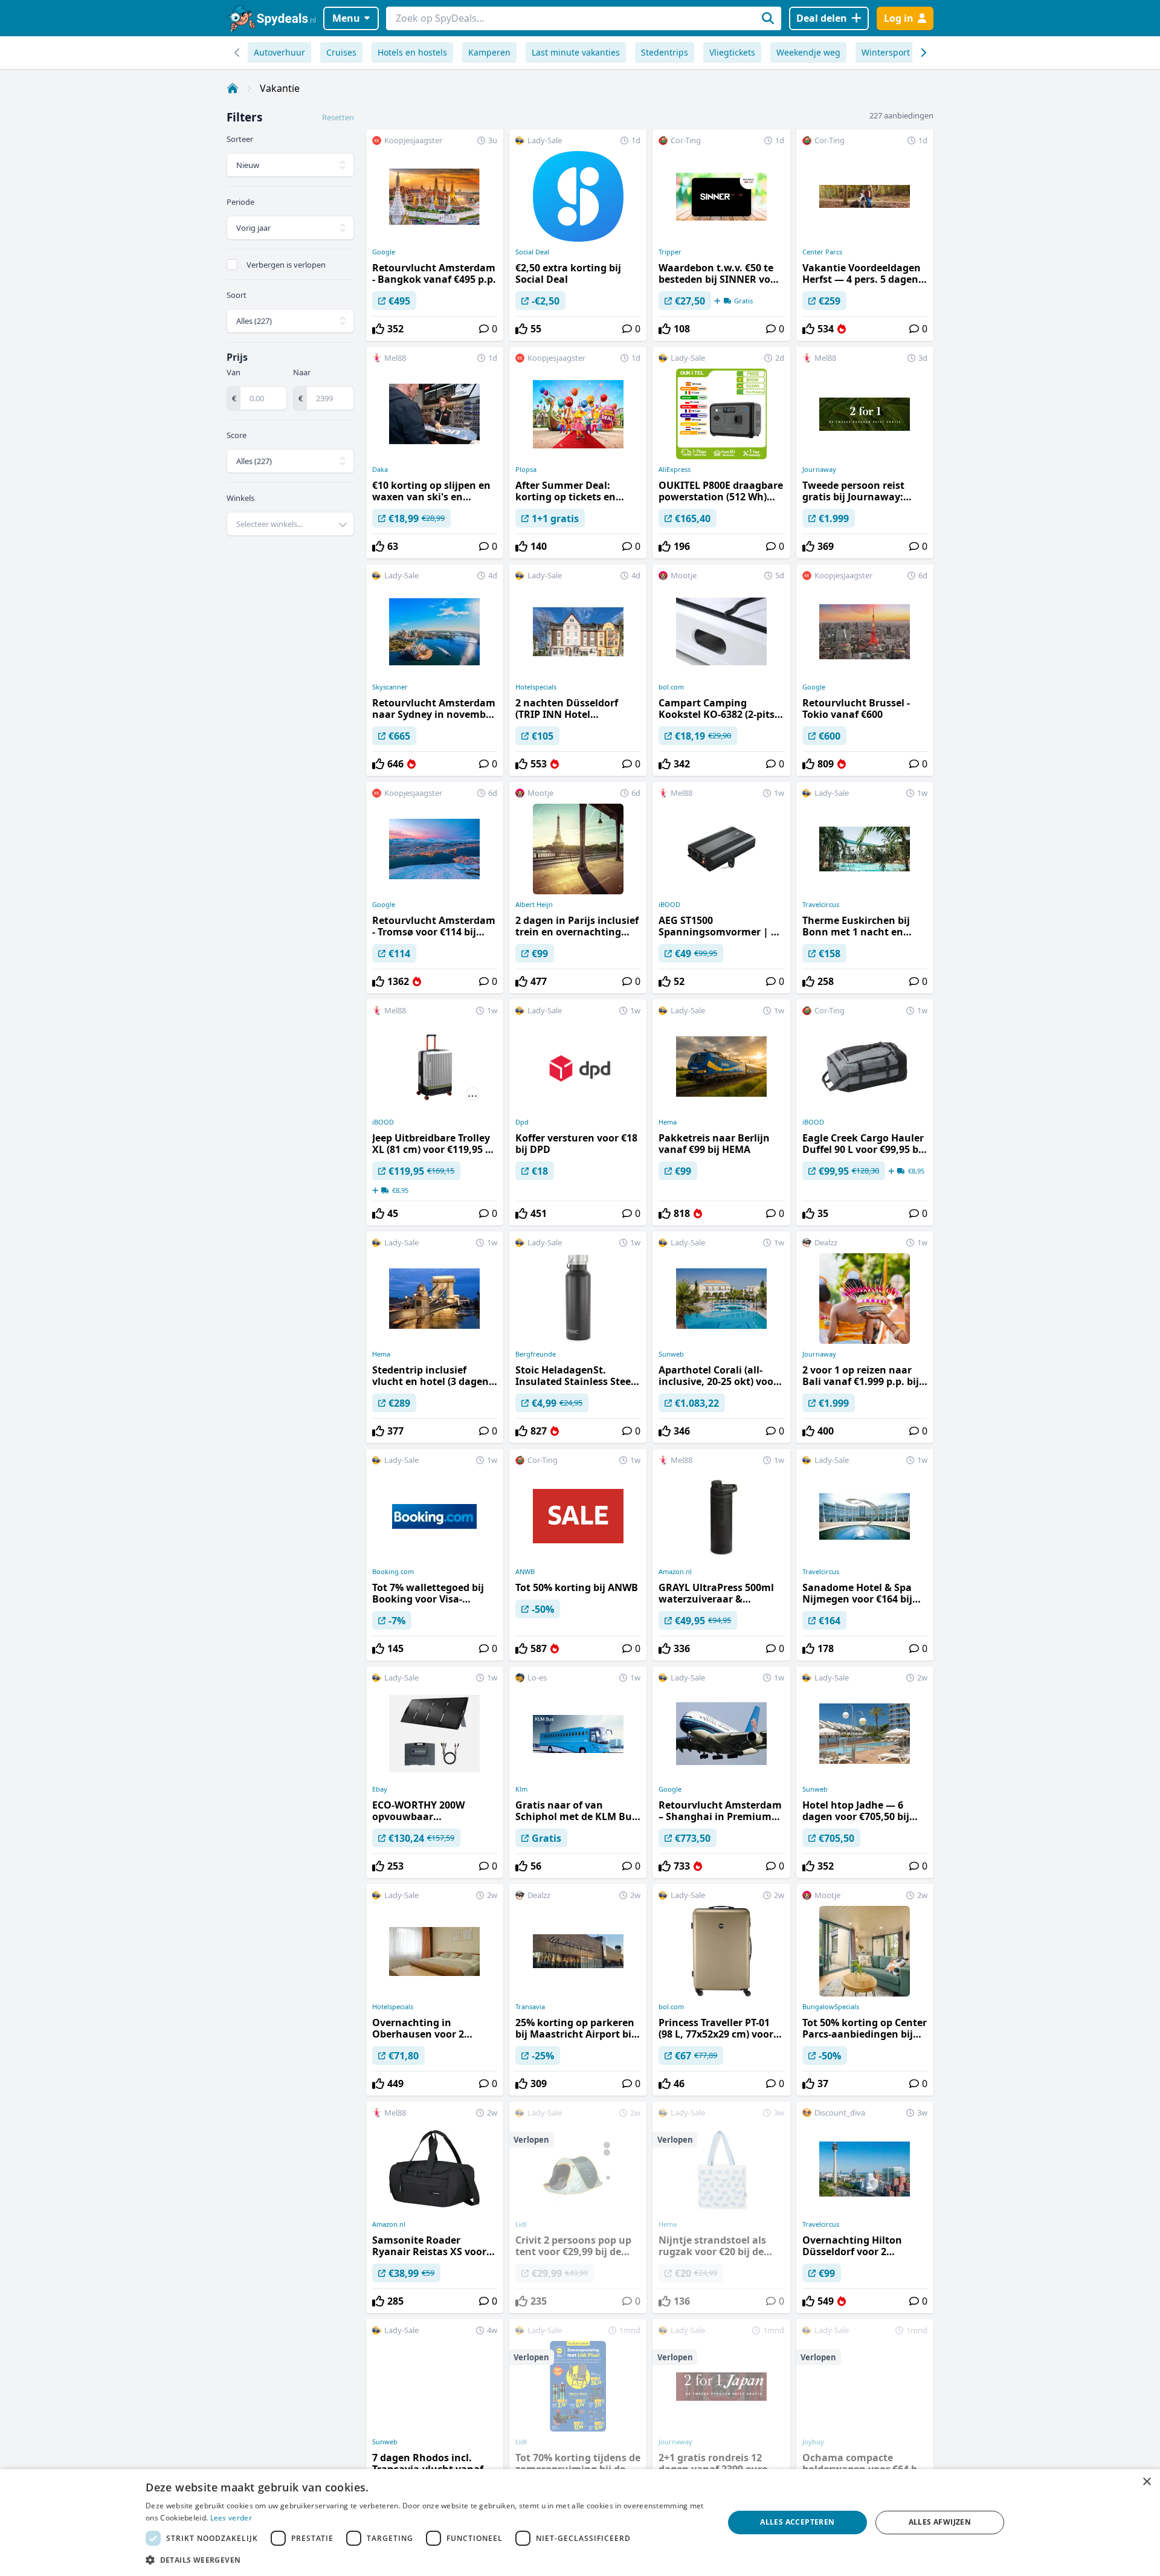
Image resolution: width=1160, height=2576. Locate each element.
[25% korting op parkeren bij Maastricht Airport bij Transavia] (578, 1990)
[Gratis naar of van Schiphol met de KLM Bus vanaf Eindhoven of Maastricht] (578, 1772)
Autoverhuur (279, 52)
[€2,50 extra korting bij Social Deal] (578, 235)
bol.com (671, 687)
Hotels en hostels (412, 52)
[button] (426, 2560)
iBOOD (669, 905)
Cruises (341, 52)
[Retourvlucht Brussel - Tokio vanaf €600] (865, 670)
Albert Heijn (534, 905)
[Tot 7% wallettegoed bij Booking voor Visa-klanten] (435, 1555)
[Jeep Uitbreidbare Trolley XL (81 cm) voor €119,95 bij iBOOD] (435, 1112)
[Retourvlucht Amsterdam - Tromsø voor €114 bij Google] (435, 888)
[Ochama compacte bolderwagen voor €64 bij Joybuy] (865, 2425)
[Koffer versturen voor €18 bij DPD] (578, 1112)
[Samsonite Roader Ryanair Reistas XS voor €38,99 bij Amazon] (435, 2207)
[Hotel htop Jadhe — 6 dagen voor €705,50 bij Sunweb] (865, 1772)
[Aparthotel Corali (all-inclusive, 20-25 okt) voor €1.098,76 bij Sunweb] (721, 1337)
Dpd (522, 1122)
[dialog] (580, 2523)
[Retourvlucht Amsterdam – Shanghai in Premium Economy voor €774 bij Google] (721, 1772)
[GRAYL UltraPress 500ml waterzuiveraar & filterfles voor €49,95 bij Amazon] (721, 1555)
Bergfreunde (536, 1354)
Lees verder (231, 2518)
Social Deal (532, 252)
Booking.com (393, 1572)
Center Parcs (822, 252)
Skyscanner (390, 687)
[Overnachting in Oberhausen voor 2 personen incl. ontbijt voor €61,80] (435, 1990)
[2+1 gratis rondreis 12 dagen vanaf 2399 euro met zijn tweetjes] (721, 2425)
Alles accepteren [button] (797, 2522)
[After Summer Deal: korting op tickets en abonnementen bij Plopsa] (578, 453)
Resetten (338, 117)
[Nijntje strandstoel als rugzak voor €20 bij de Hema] (721, 2207)
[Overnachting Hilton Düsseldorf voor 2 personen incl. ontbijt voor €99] (865, 2207)
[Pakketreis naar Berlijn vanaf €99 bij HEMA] (721, 1112)
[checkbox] (232, 265)
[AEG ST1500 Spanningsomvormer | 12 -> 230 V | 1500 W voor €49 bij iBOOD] (721, 888)
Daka (380, 470)
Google (384, 252)
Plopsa (526, 470)
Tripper (670, 252)
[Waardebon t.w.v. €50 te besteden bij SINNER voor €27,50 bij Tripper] (721, 235)
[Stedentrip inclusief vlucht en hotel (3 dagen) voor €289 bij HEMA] (435, 1337)
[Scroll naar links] (923, 53)
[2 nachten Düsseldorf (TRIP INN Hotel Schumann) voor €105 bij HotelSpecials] (578, 670)
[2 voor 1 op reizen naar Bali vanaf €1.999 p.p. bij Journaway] (865, 1337)
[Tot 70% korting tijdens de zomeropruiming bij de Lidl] (578, 2425)
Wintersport (886, 52)
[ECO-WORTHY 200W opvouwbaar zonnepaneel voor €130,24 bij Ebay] (435, 1772)
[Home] (233, 88)
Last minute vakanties (576, 52)
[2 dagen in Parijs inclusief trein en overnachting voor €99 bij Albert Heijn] (578, 888)
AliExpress (675, 470)
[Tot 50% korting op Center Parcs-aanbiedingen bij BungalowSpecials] (865, 1990)
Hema (668, 1122)
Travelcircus (821, 905)
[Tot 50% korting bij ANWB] (578, 1555)
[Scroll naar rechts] (237, 53)
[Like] (378, 329)
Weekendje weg (808, 52)
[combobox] (290, 524)
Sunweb (671, 1354)
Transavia (530, 2007)
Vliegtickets (732, 52)
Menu (346, 18)
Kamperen (489, 52)
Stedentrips (665, 52)
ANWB (525, 1572)
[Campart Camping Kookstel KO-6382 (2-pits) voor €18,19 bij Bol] (721, 670)
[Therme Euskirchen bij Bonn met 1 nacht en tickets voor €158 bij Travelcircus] (865, 888)
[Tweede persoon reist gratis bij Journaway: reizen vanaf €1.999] (865, 453)
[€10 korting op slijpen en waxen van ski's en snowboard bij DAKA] (435, 453)
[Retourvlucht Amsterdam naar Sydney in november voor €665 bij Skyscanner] (435, 670)
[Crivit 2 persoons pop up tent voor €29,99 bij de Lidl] (578, 2207)
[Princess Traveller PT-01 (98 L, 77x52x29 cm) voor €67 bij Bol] (721, 1990)
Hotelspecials (536, 687)
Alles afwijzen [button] (940, 2522)
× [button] (1146, 2482)
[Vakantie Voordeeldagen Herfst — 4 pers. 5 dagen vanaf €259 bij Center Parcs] (865, 235)
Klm (521, 1789)
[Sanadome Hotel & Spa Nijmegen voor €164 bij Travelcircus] (865, 1555)
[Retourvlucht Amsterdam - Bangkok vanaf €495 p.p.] (435, 235)
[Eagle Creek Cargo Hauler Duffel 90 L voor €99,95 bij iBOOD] (865, 1112)
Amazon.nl (675, 1572)
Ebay (380, 1789)
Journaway (819, 470)
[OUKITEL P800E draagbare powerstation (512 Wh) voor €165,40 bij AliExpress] (721, 453)
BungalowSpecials (831, 2007)
